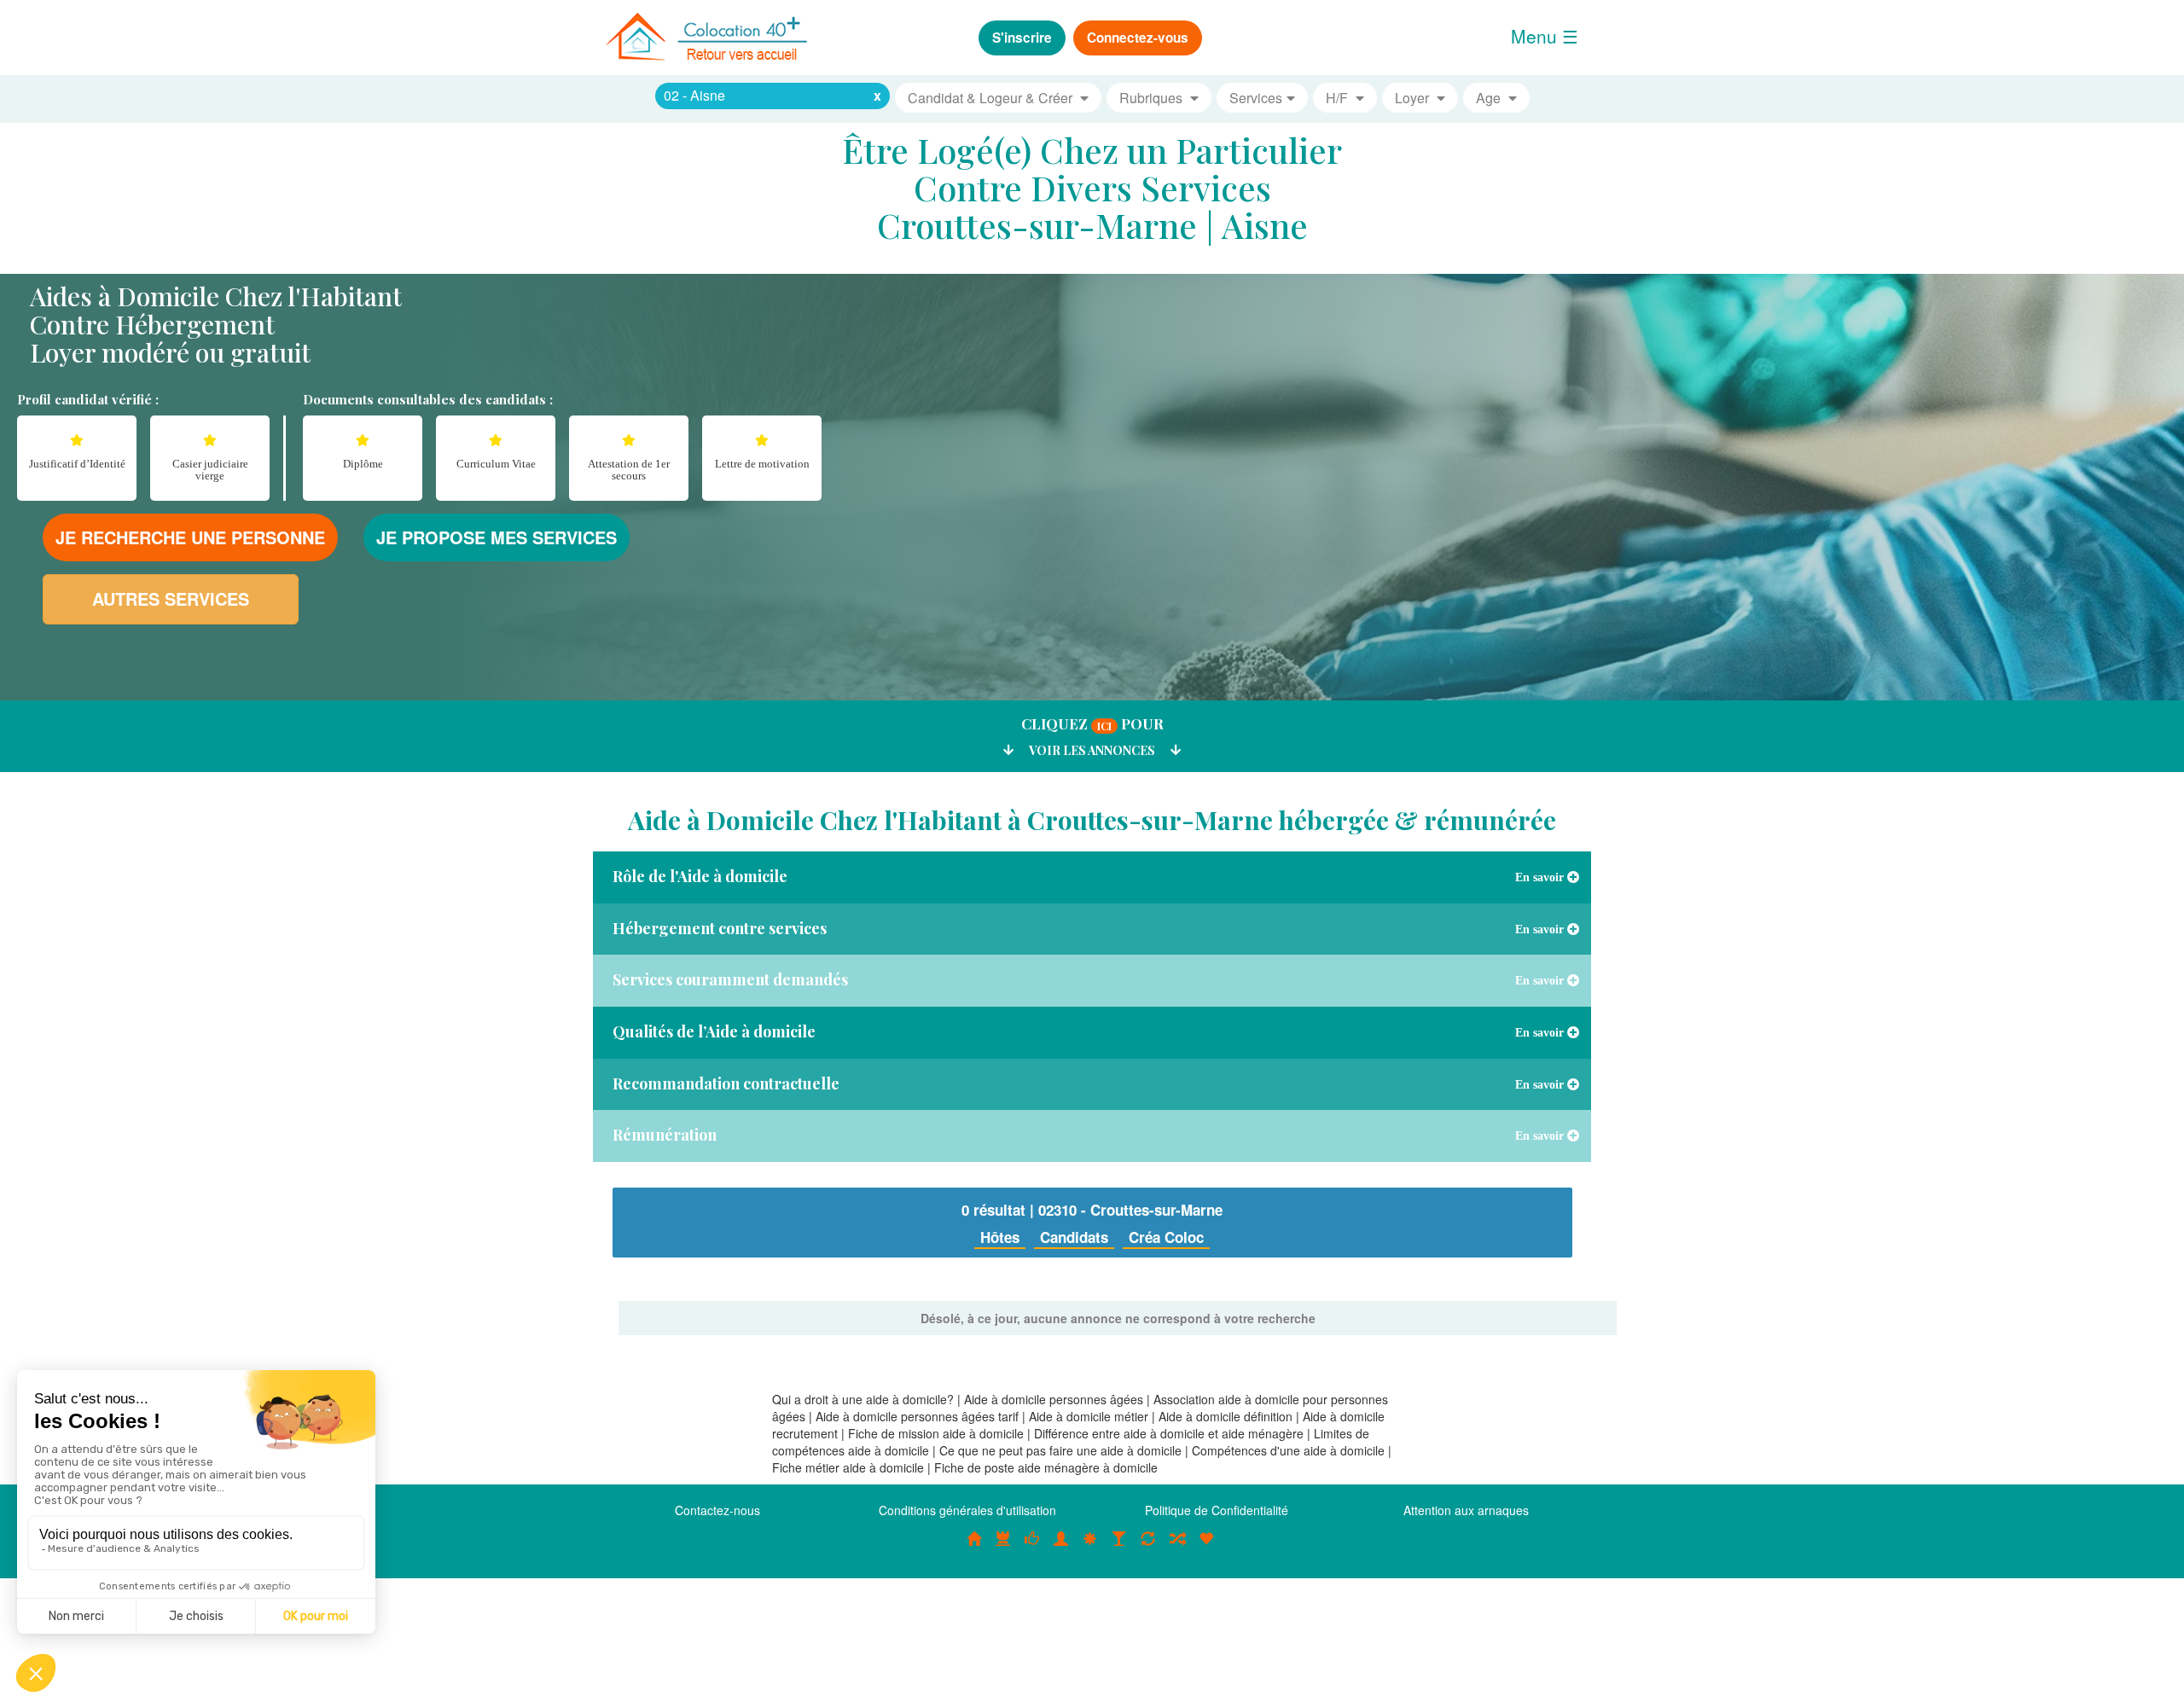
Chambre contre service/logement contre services (1148, 1548)
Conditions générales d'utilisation (967, 1510)
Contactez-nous (717, 1510)
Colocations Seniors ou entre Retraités (1090, 1548)
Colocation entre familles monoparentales (1206, 1548)
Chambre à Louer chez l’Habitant (1032, 1548)
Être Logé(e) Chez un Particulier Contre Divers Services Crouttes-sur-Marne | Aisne (1092, 187)
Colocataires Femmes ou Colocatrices (1061, 1548)
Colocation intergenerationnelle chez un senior (1177, 1548)
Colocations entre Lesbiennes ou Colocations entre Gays (1119, 1548)
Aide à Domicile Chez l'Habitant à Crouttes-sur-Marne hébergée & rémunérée (1092, 820)
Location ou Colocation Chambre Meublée (1003, 1548)
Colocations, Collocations (974, 1548)
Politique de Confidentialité (1217, 1510)
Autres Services (171, 598)
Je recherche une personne (190, 537)
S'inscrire (1022, 38)
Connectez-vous (1138, 38)
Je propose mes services (497, 537)
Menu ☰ (1545, 36)
